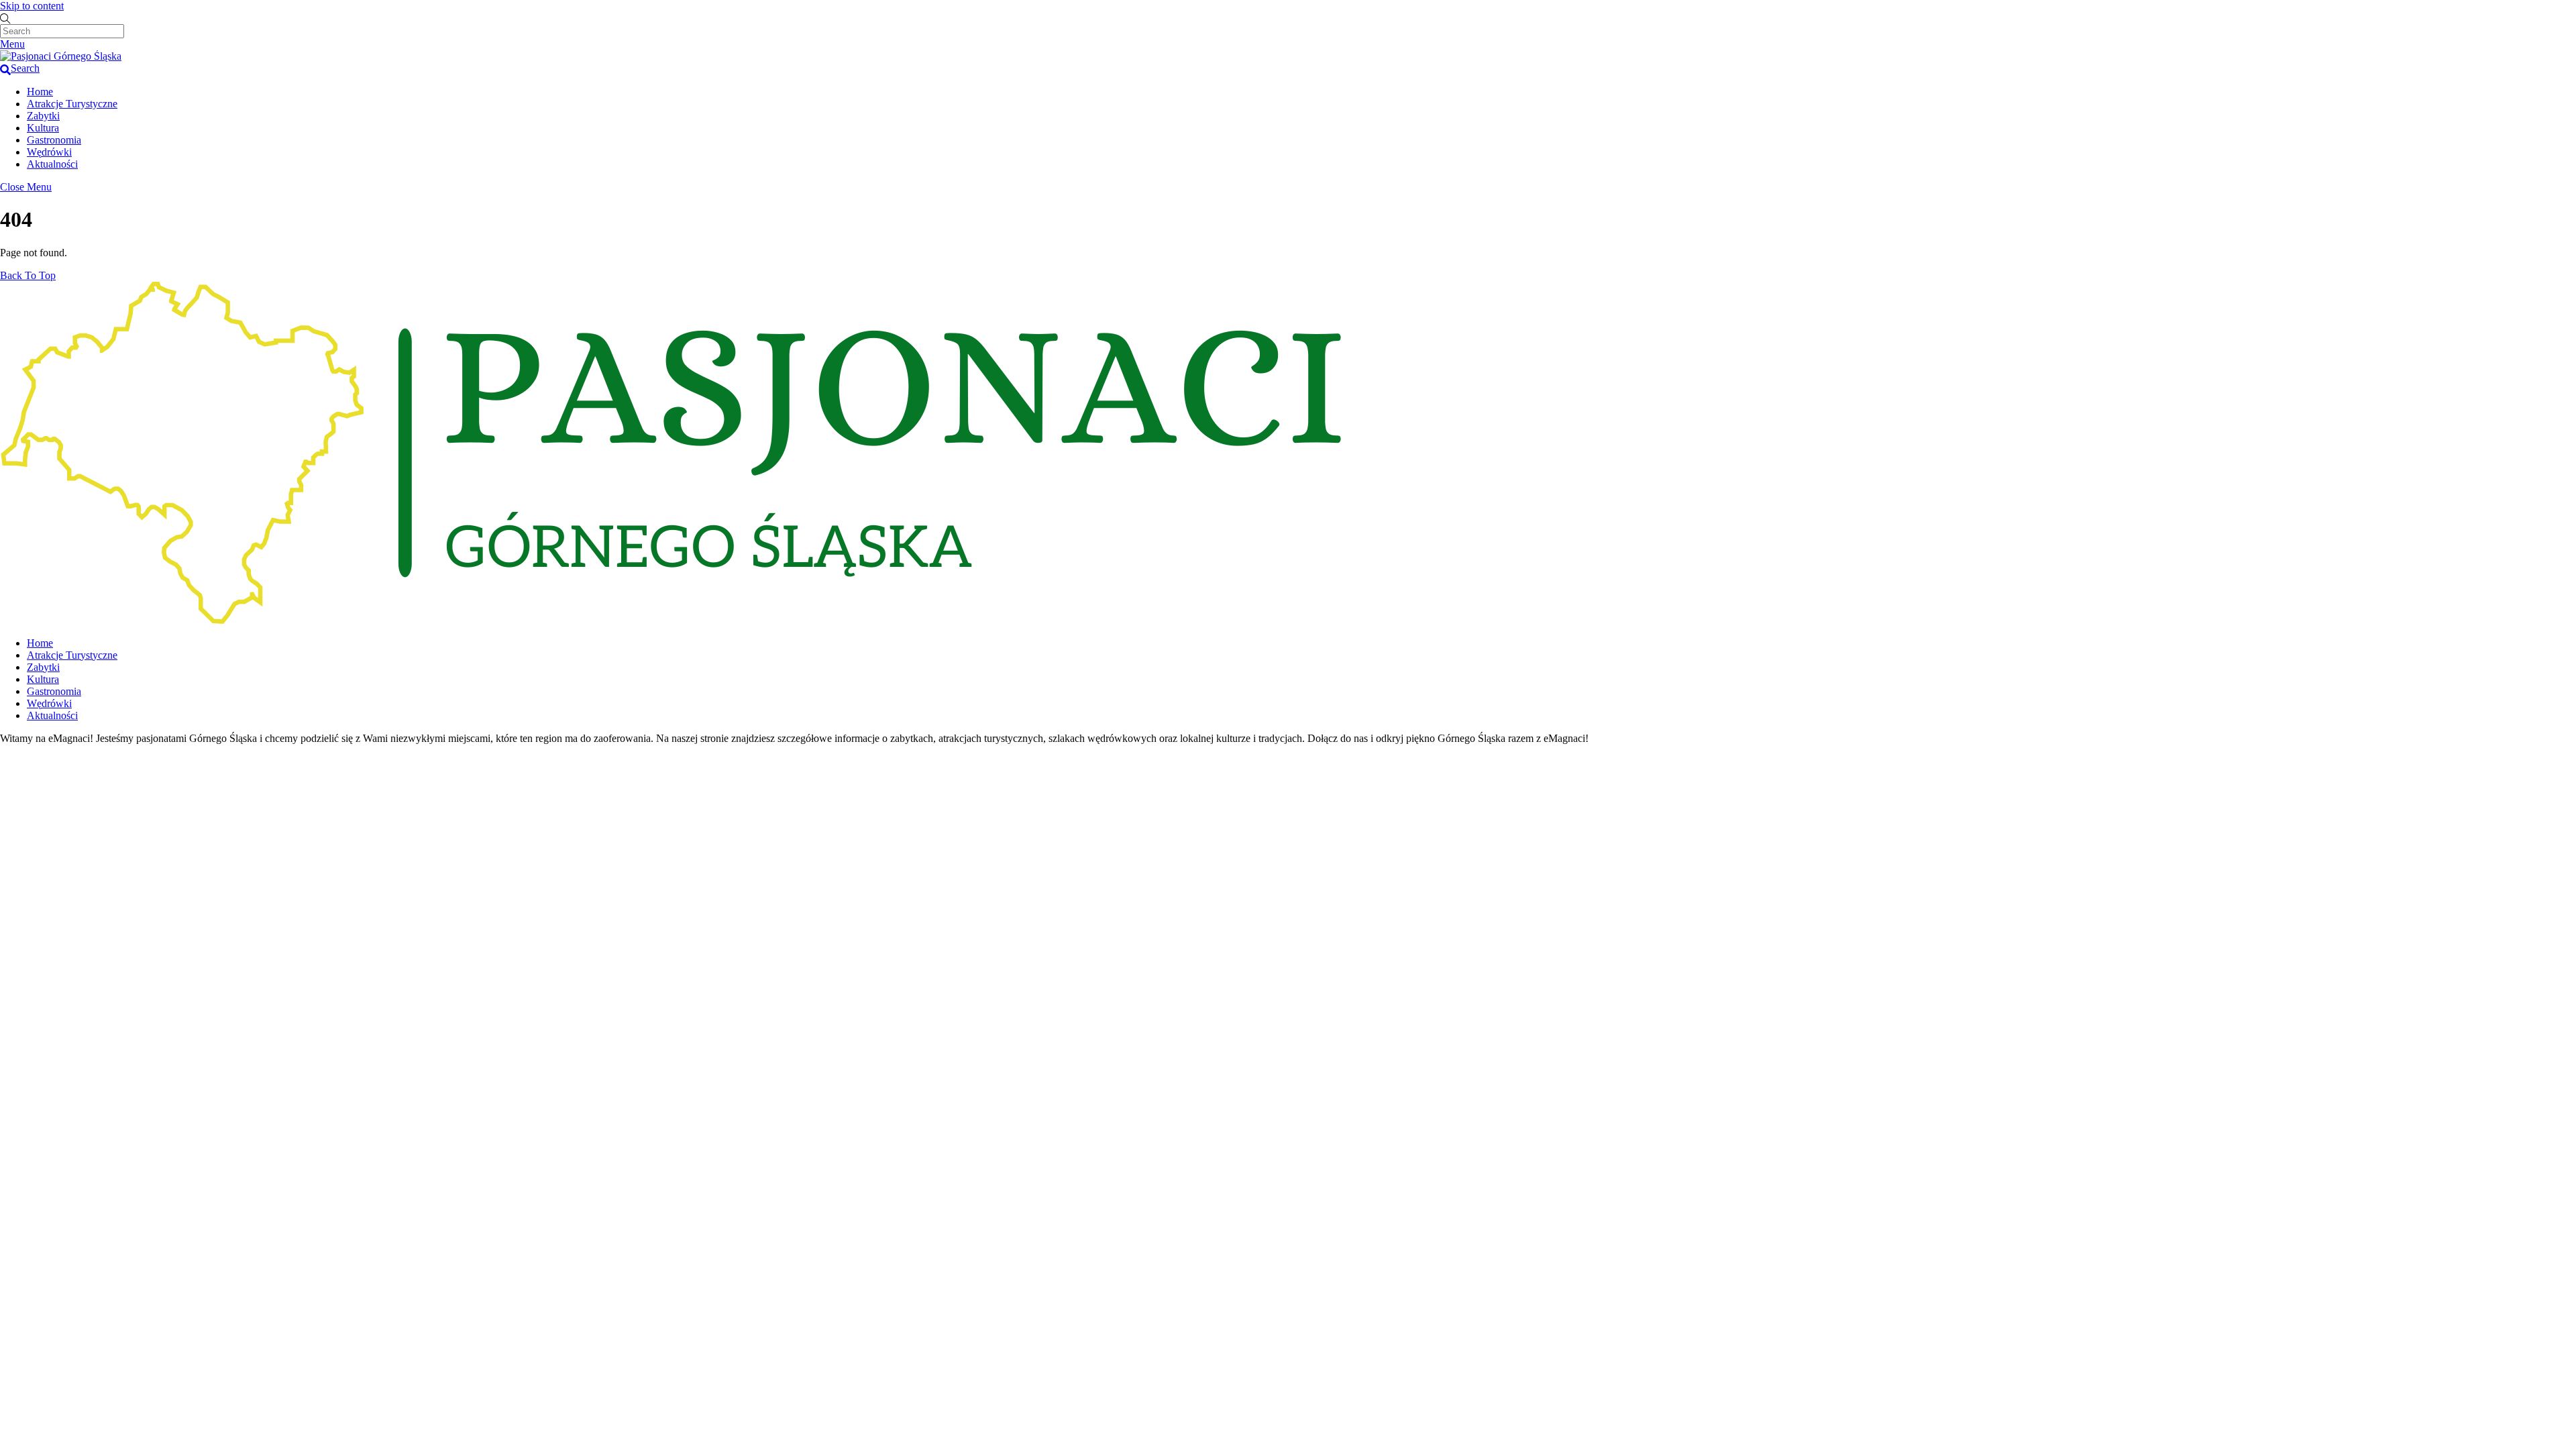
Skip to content (32, 6)
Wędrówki (49, 152)
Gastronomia (54, 140)
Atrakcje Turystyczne (72, 104)
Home (40, 92)
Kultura (43, 128)
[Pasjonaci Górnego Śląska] (61, 56)
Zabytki (43, 116)
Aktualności (52, 164)
